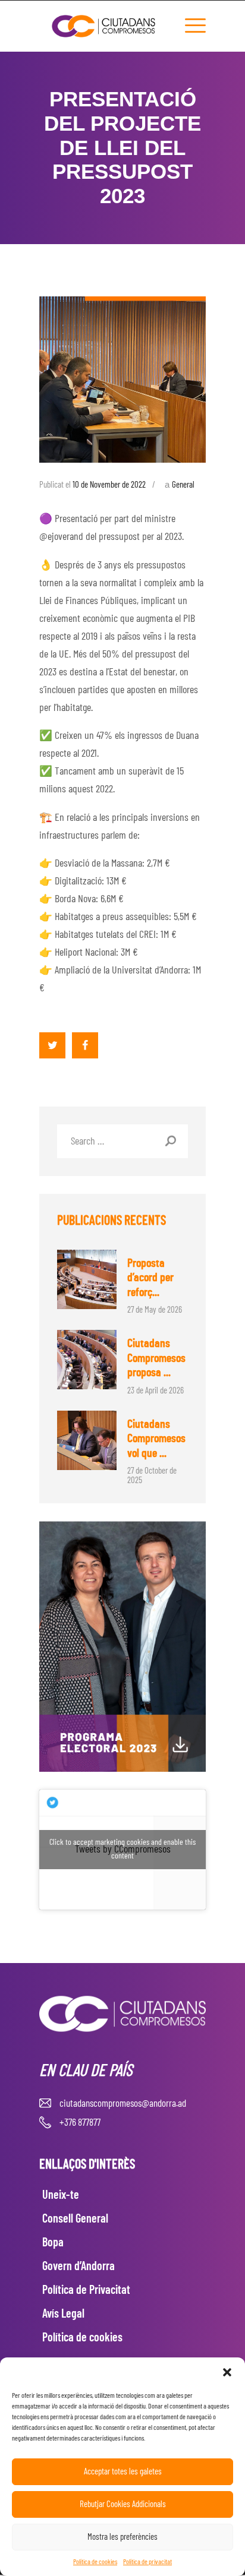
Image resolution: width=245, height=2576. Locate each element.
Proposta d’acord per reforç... (150, 1278)
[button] (227, 2372)
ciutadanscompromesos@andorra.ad (123, 2104)
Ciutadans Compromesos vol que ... (156, 1439)
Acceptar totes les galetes (123, 2472)
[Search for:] (122, 1142)
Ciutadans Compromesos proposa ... (156, 1358)
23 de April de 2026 (156, 1391)
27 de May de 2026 (155, 1310)
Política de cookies (95, 2562)
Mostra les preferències (122, 2537)
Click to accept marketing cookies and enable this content (122, 1849)
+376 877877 (80, 2123)
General (183, 485)
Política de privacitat (147, 2562)
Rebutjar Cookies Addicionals (123, 2504)
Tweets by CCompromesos (122, 1849)
